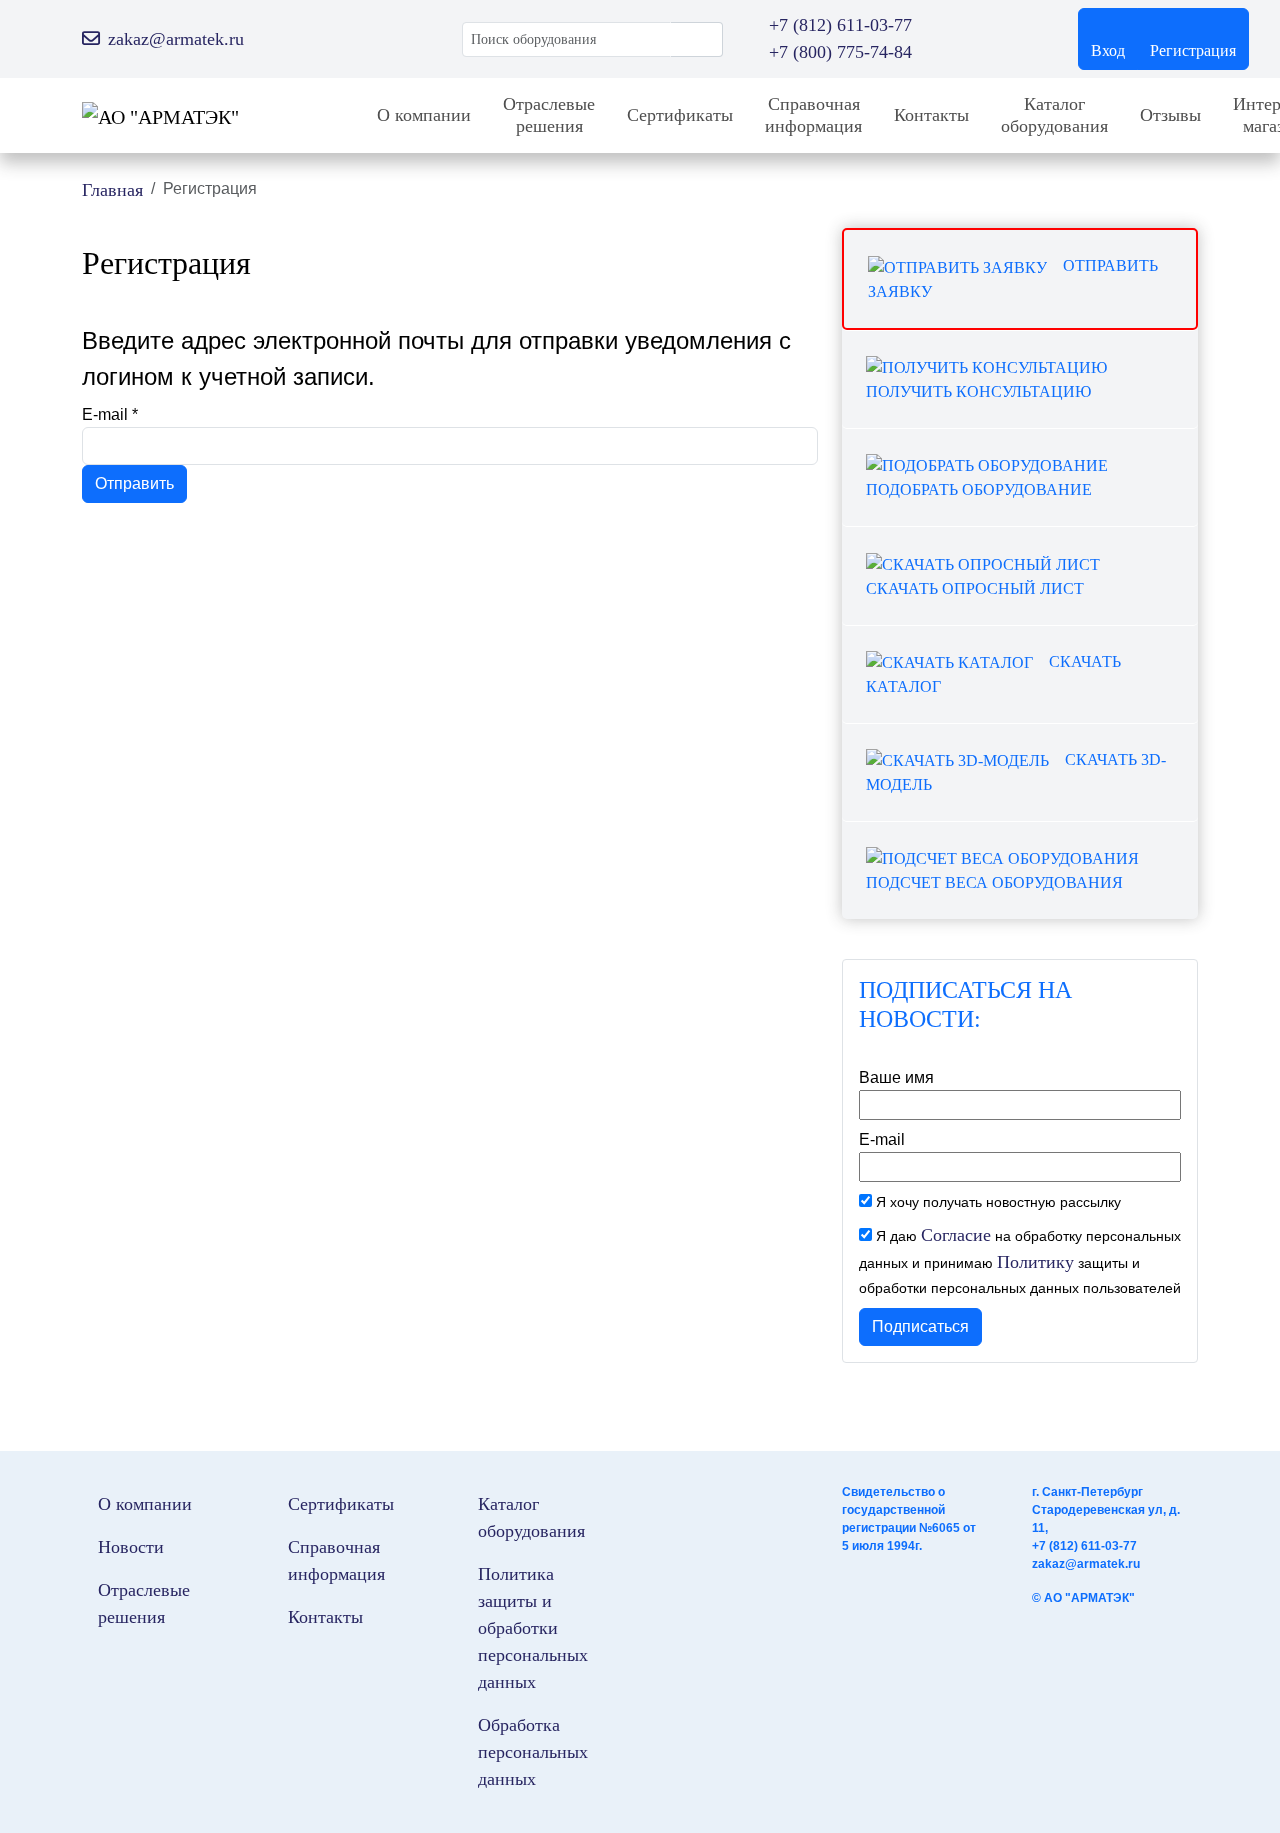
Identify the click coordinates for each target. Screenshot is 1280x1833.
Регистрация (1193, 50)
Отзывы (1170, 115)
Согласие (956, 1235)
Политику (1035, 1262)
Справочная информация (813, 115)
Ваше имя (896, 1077)
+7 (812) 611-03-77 (1084, 1546)
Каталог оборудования (1054, 115)
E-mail (110, 414)
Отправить (134, 483)
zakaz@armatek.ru (1086, 1564)
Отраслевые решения (549, 115)
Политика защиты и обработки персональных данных (533, 1628)
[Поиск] (696, 39)
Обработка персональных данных (533, 1752)
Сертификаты (680, 115)
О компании (424, 115)
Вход (1108, 50)
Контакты (931, 115)
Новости (131, 1547)
